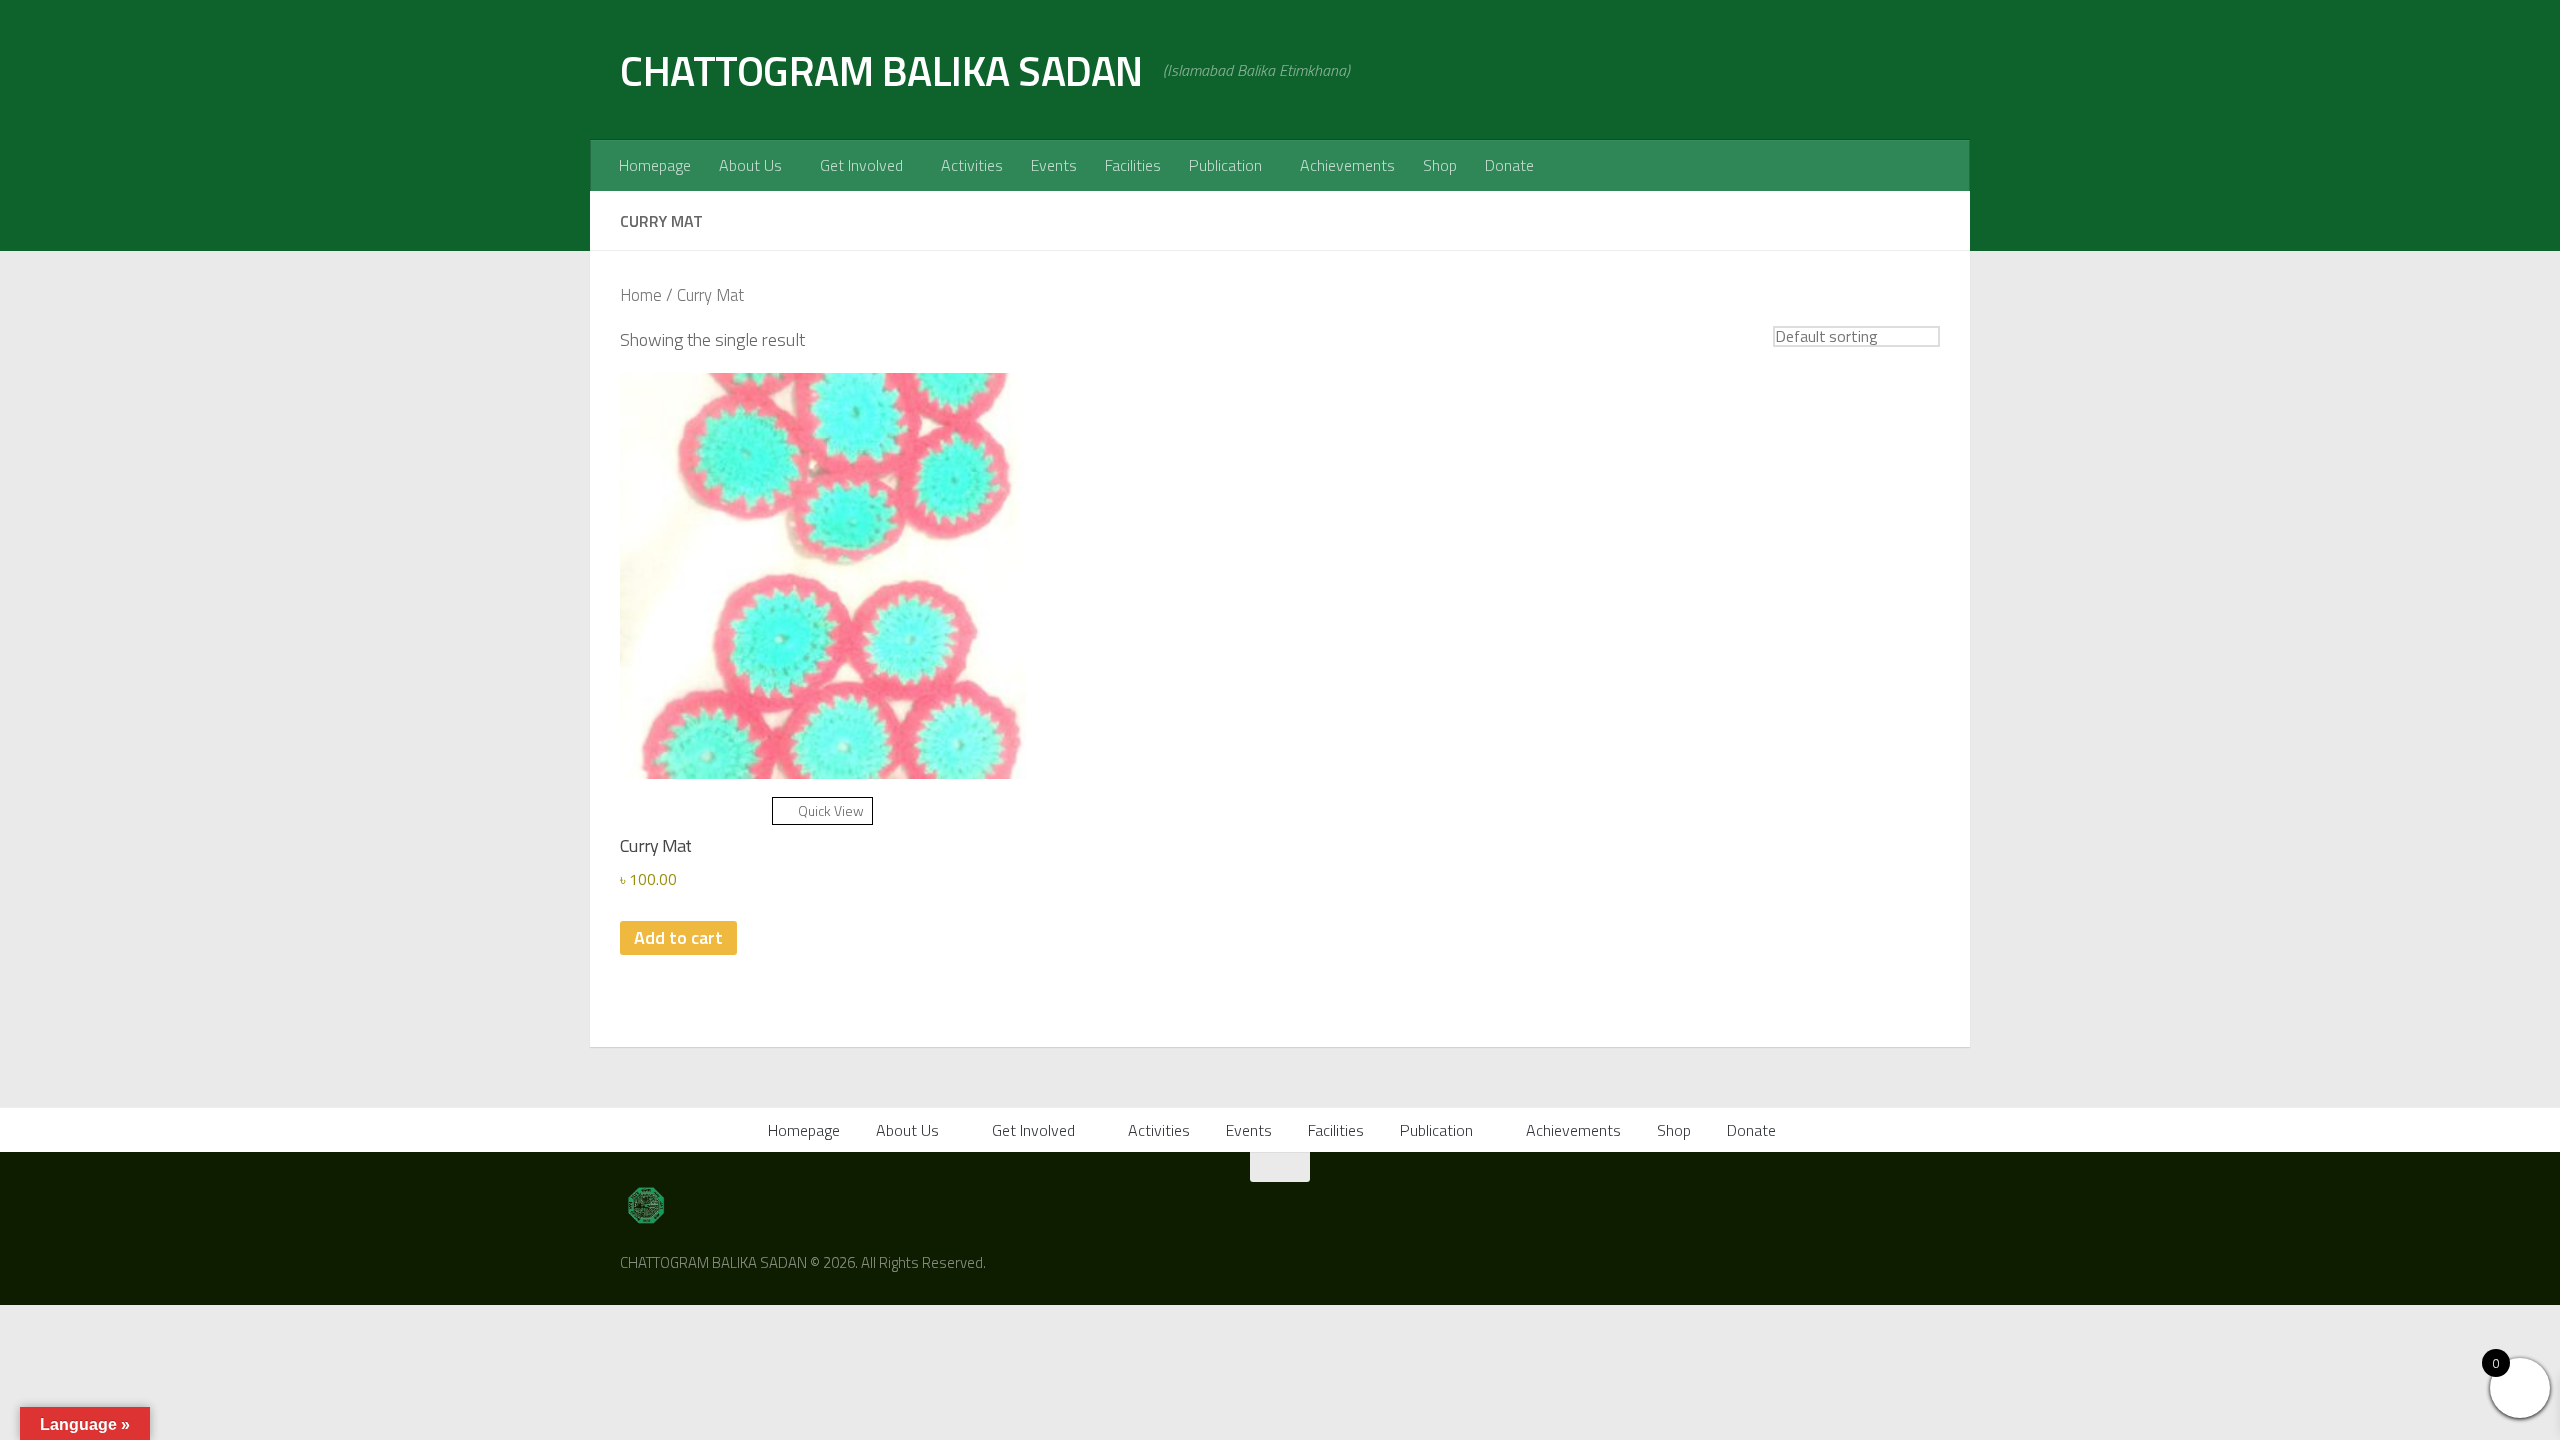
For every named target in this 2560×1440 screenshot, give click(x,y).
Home (641, 294)
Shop (1440, 165)
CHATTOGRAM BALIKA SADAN (881, 70)
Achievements (1347, 165)
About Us (750, 165)
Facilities (1133, 165)
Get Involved (861, 165)
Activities (972, 165)
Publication (1225, 165)
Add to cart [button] (678, 937)
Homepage (655, 165)
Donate (1509, 165)
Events (1054, 165)
